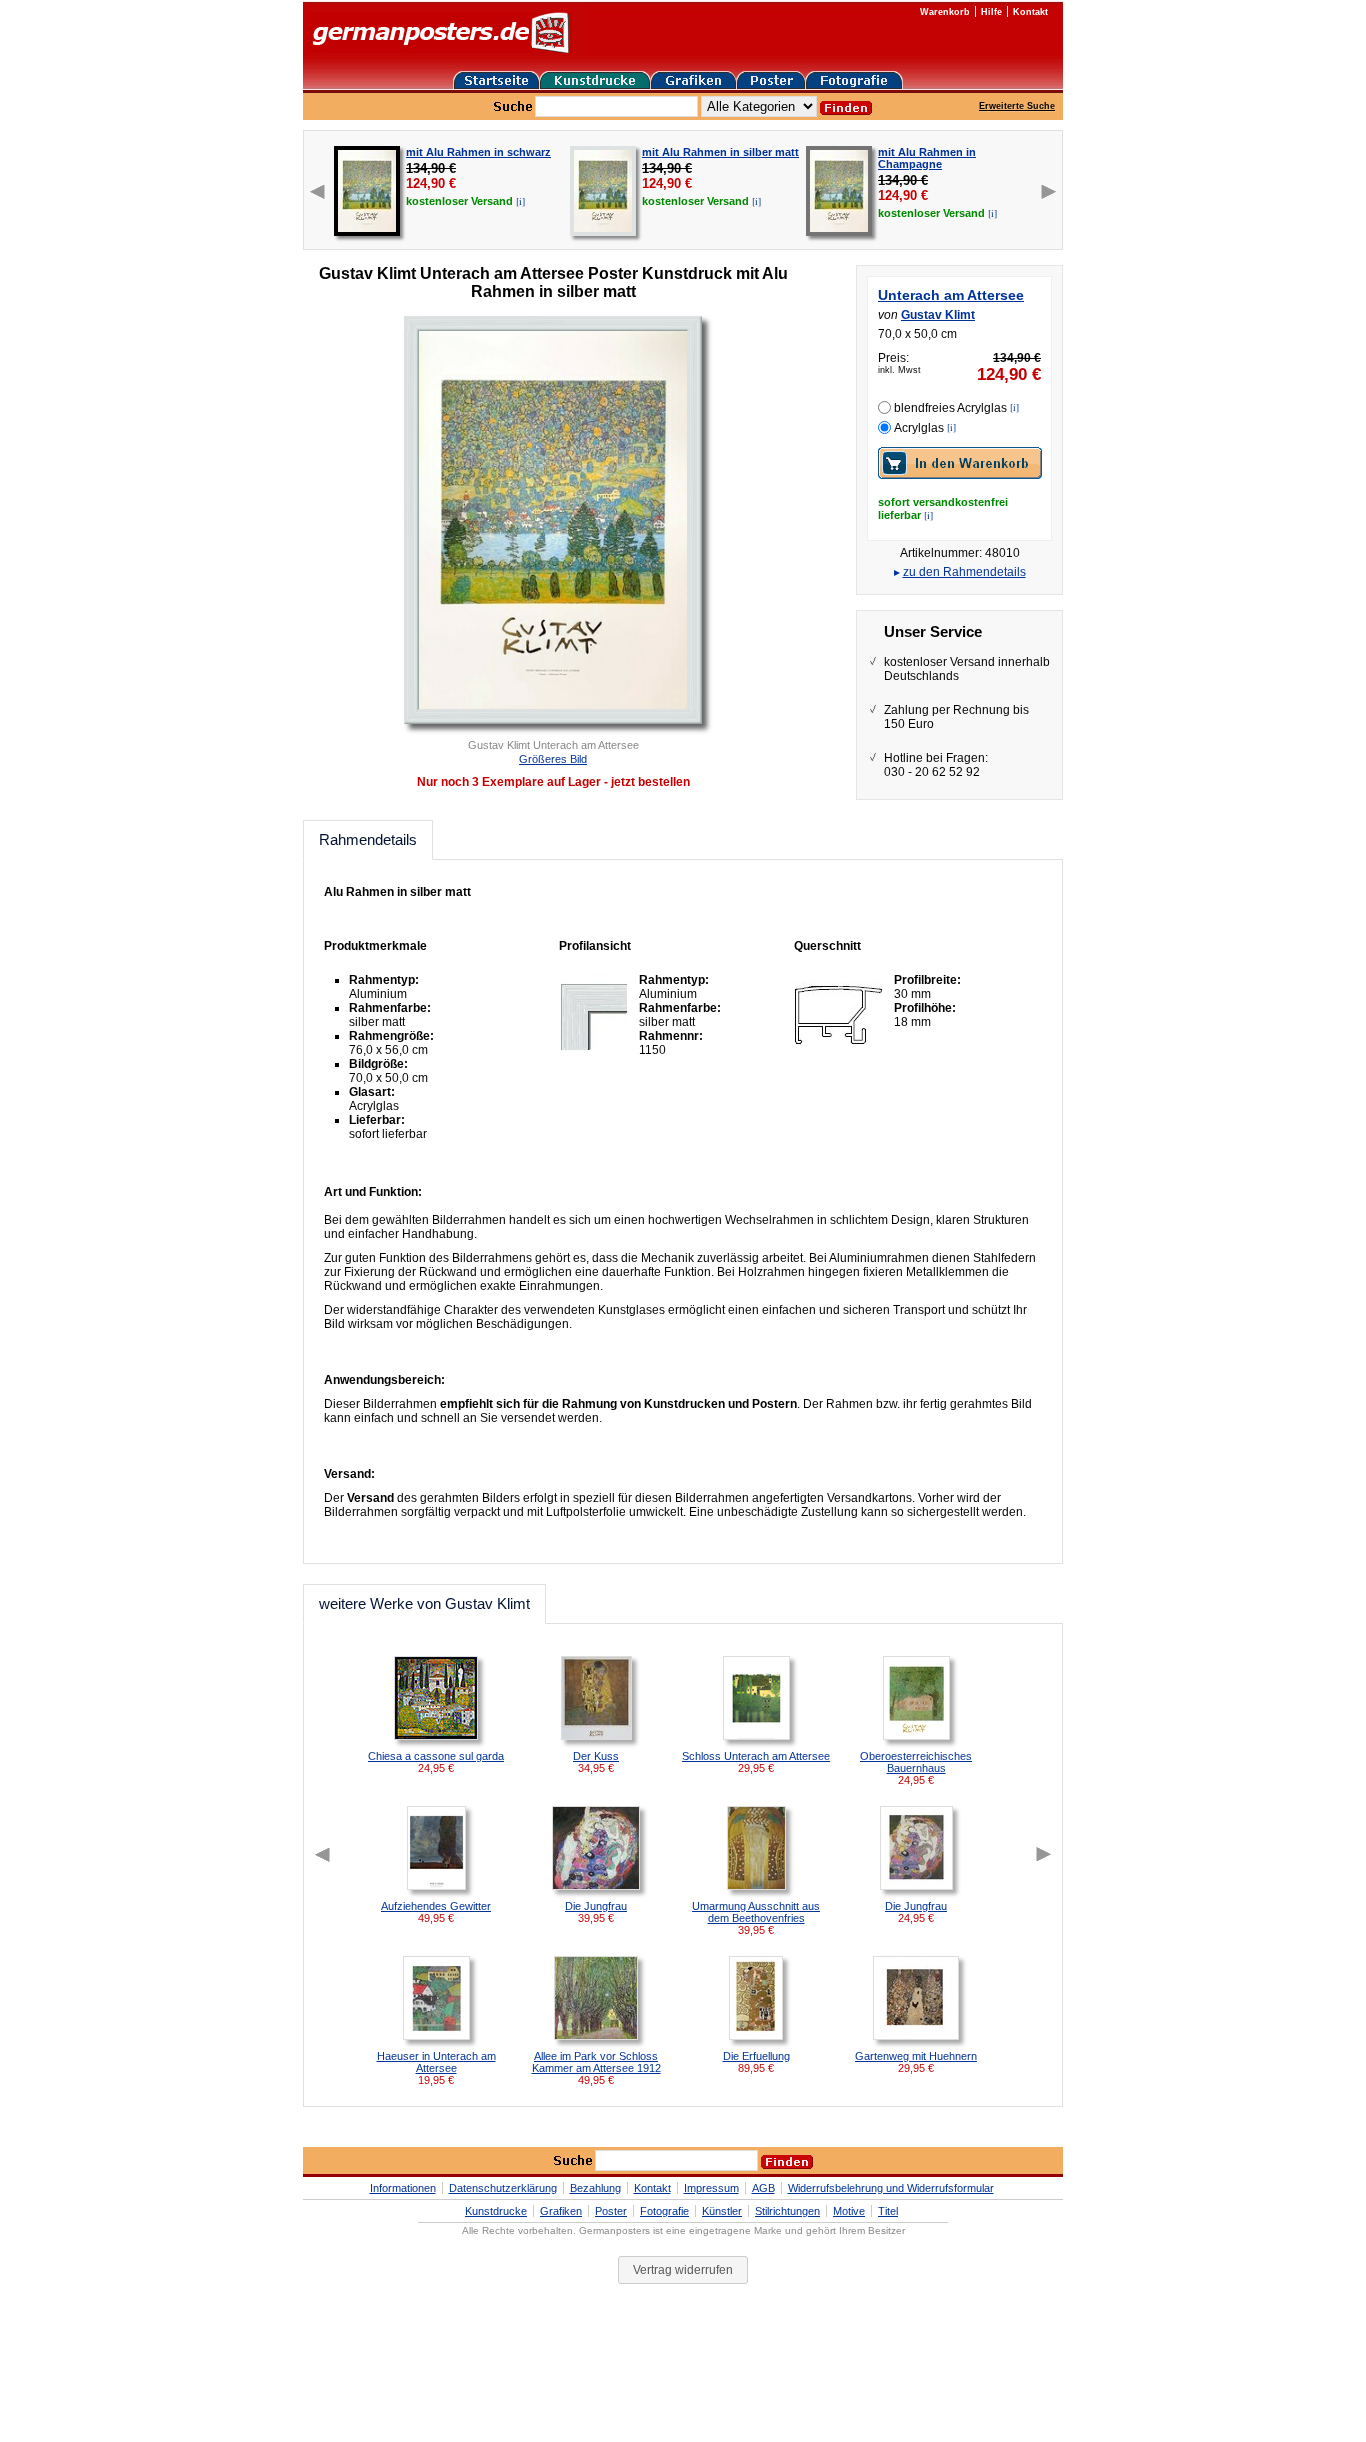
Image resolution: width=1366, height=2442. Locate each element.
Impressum (711, 2188)
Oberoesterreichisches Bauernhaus (916, 1762)
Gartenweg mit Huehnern (916, 2056)
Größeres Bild (553, 759)
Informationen (403, 2188)
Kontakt (1030, 12)
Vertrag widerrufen (683, 2270)
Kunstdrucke (496, 2211)
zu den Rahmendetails (964, 572)
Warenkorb (945, 12)
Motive (849, 2211)
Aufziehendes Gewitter (436, 1906)
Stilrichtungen (787, 2211)
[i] (520, 201)
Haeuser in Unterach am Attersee (436, 2062)
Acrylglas (919, 428)
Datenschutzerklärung (503, 2188)
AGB (763, 2188)
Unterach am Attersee (951, 295)
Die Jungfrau (596, 1906)
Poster (611, 2211)
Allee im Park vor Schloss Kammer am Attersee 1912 (596, 2062)
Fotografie (664, 2211)
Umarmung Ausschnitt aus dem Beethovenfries (756, 1912)
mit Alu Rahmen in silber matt (720, 152)
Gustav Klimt (938, 315)
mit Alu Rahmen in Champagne (927, 158)
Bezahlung (595, 2188)
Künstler (722, 2211)
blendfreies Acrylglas (950, 408)
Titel (888, 2211)
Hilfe (991, 12)
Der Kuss (596, 1756)
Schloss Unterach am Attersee (756, 1756)
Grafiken (561, 2211)
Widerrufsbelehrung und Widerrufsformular (891, 2188)
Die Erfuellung (756, 2056)
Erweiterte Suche (1017, 106)
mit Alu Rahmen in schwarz (478, 152)
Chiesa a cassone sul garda (436, 1756)
